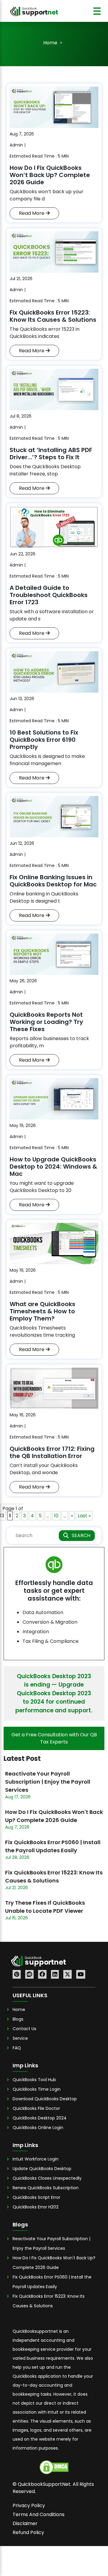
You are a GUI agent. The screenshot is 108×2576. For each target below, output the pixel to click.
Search (81, 1535)
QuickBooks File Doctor (36, 2108)
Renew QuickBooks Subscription (46, 2188)
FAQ (17, 2048)
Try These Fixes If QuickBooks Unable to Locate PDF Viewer (45, 1907)
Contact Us (24, 2029)
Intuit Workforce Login (36, 2159)
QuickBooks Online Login (38, 2128)
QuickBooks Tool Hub (34, 2080)
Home (50, 43)
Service (20, 2038)
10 (56, 1516)
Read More (32, 213)
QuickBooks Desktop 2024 (40, 2118)
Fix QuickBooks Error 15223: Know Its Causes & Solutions (54, 1877)
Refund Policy (28, 2532)
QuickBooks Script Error (36, 2197)
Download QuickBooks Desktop (45, 2099)
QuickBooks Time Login (37, 2089)
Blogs (18, 2019)
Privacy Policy (29, 2505)
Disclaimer (25, 2523)
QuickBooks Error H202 (36, 2207)
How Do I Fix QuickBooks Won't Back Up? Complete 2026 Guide (54, 1816)
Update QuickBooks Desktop (42, 2169)
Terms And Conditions (39, 2514)
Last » (84, 1516)
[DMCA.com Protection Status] (54, 2467)
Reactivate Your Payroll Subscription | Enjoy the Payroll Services (48, 1782)
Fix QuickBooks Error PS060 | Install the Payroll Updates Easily (53, 1846)
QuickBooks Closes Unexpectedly (47, 2178)
